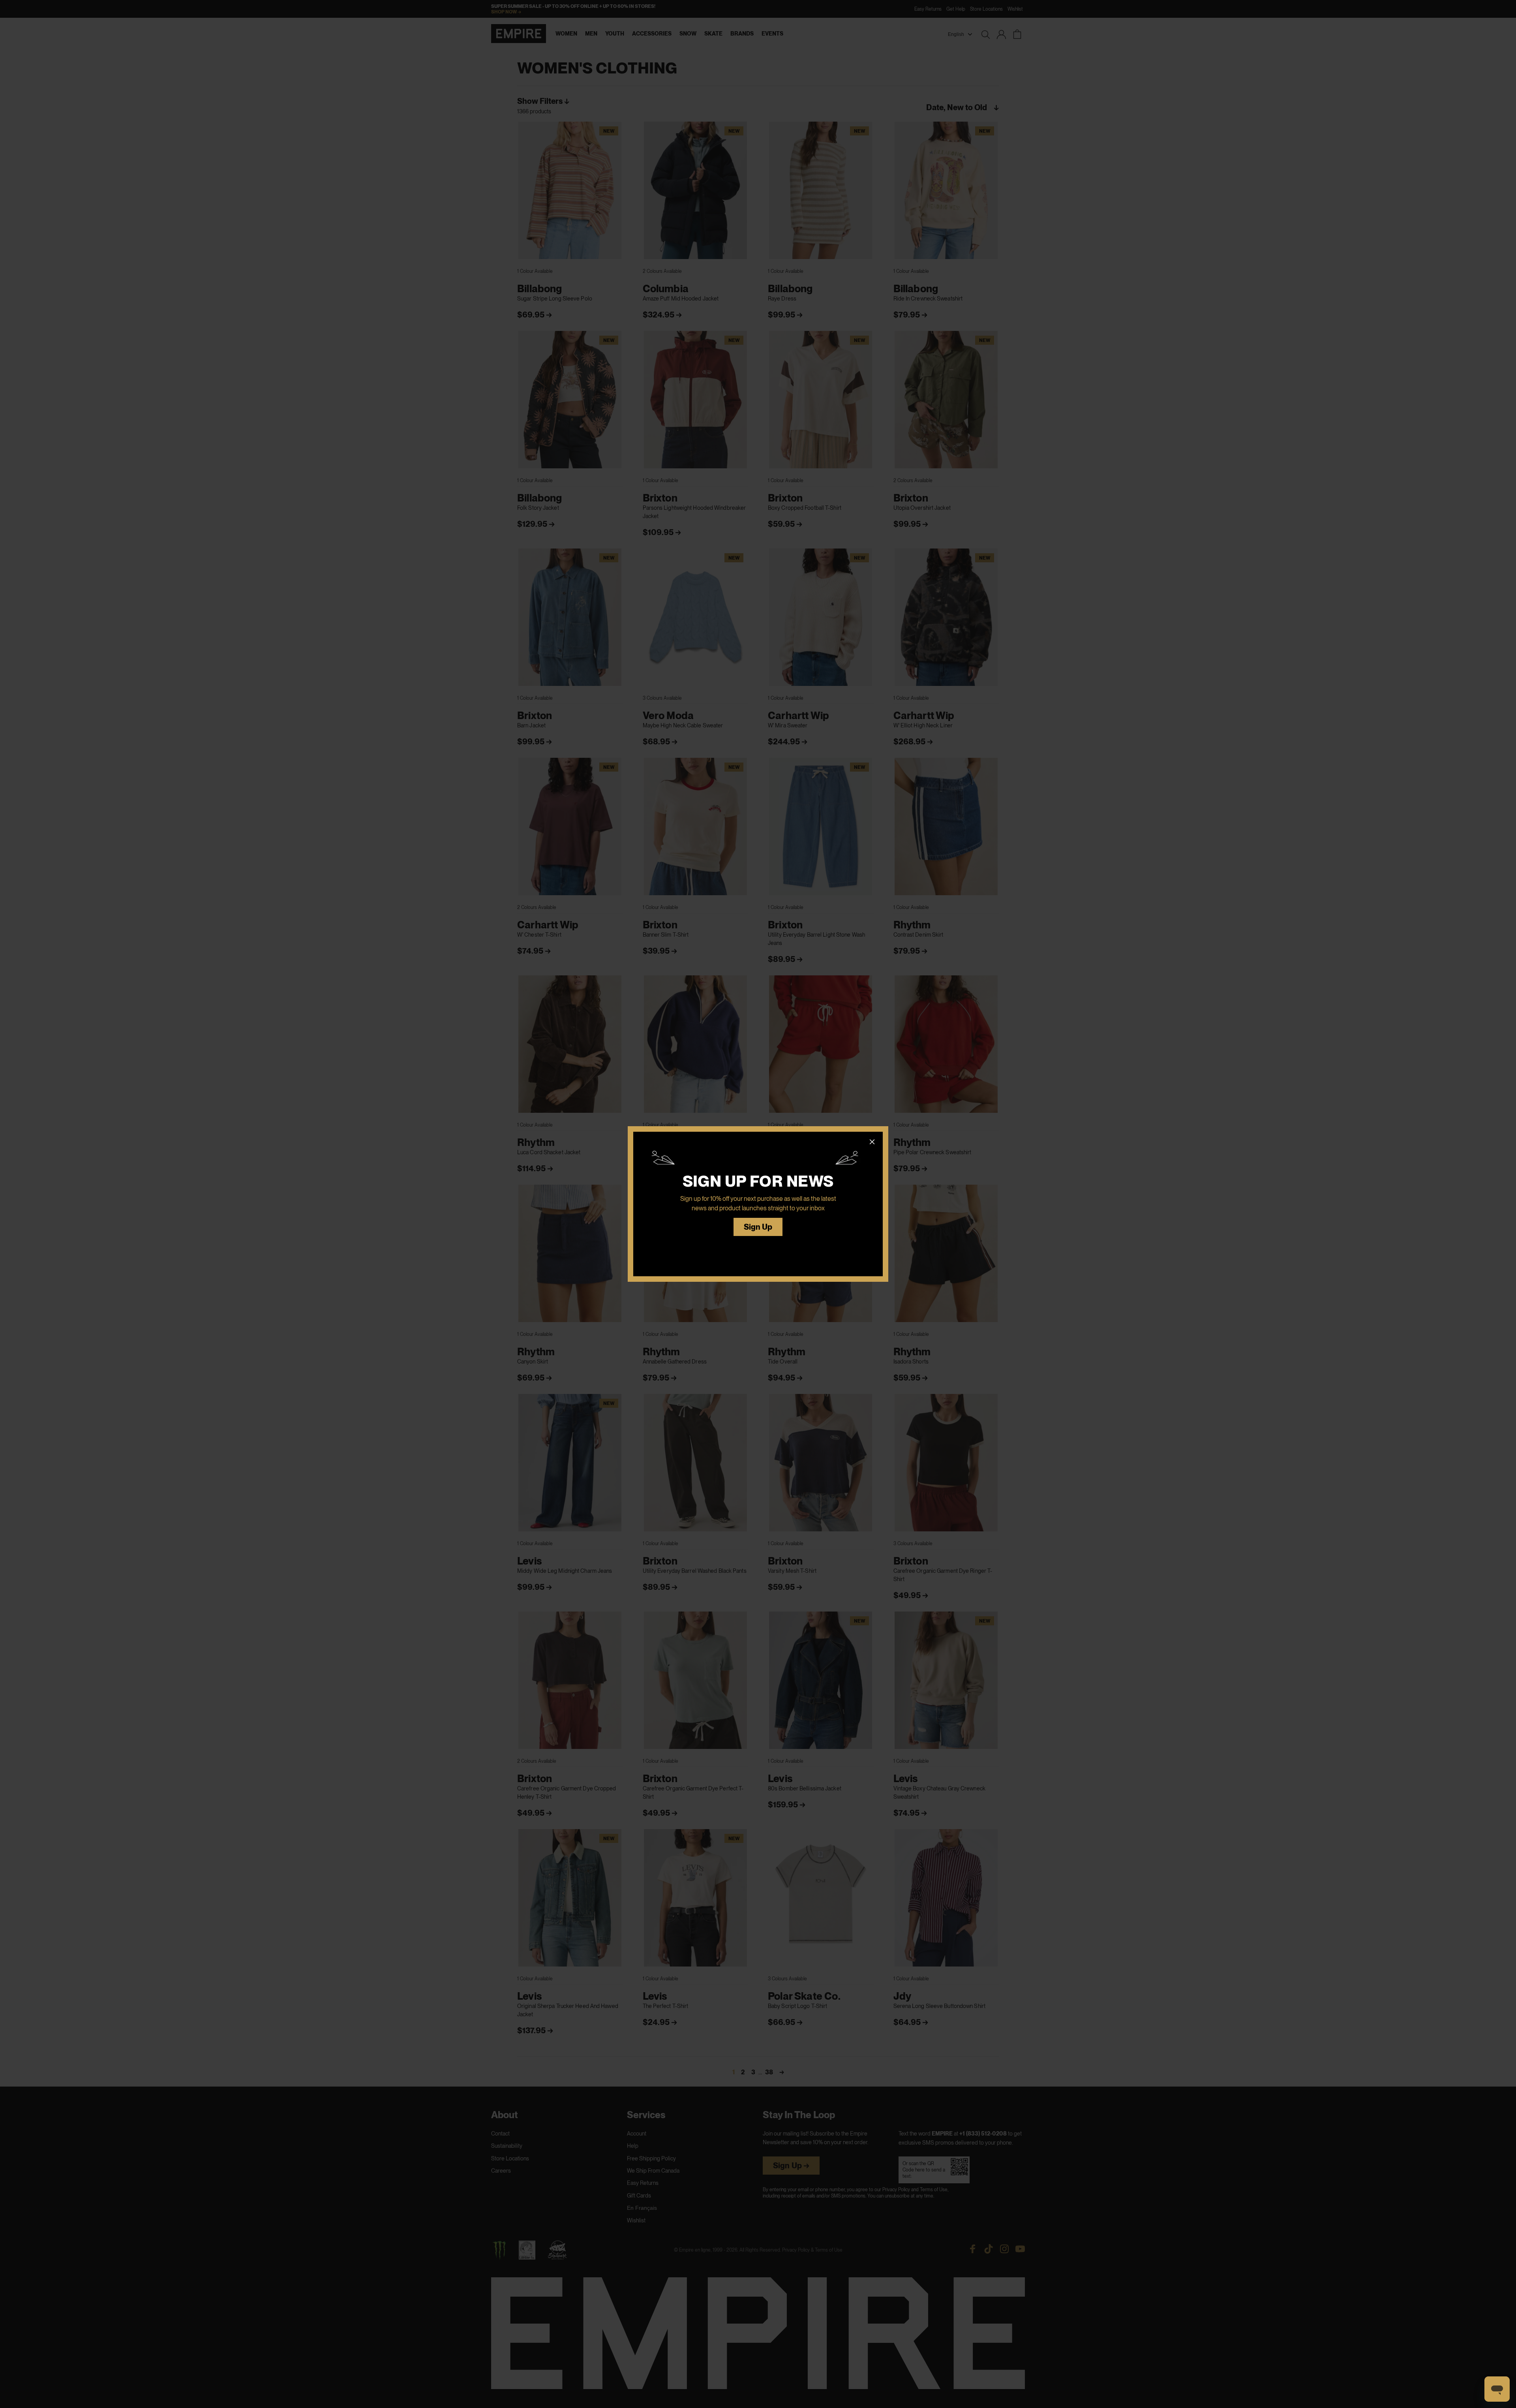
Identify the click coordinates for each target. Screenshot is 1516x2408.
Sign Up (758, 1227)
